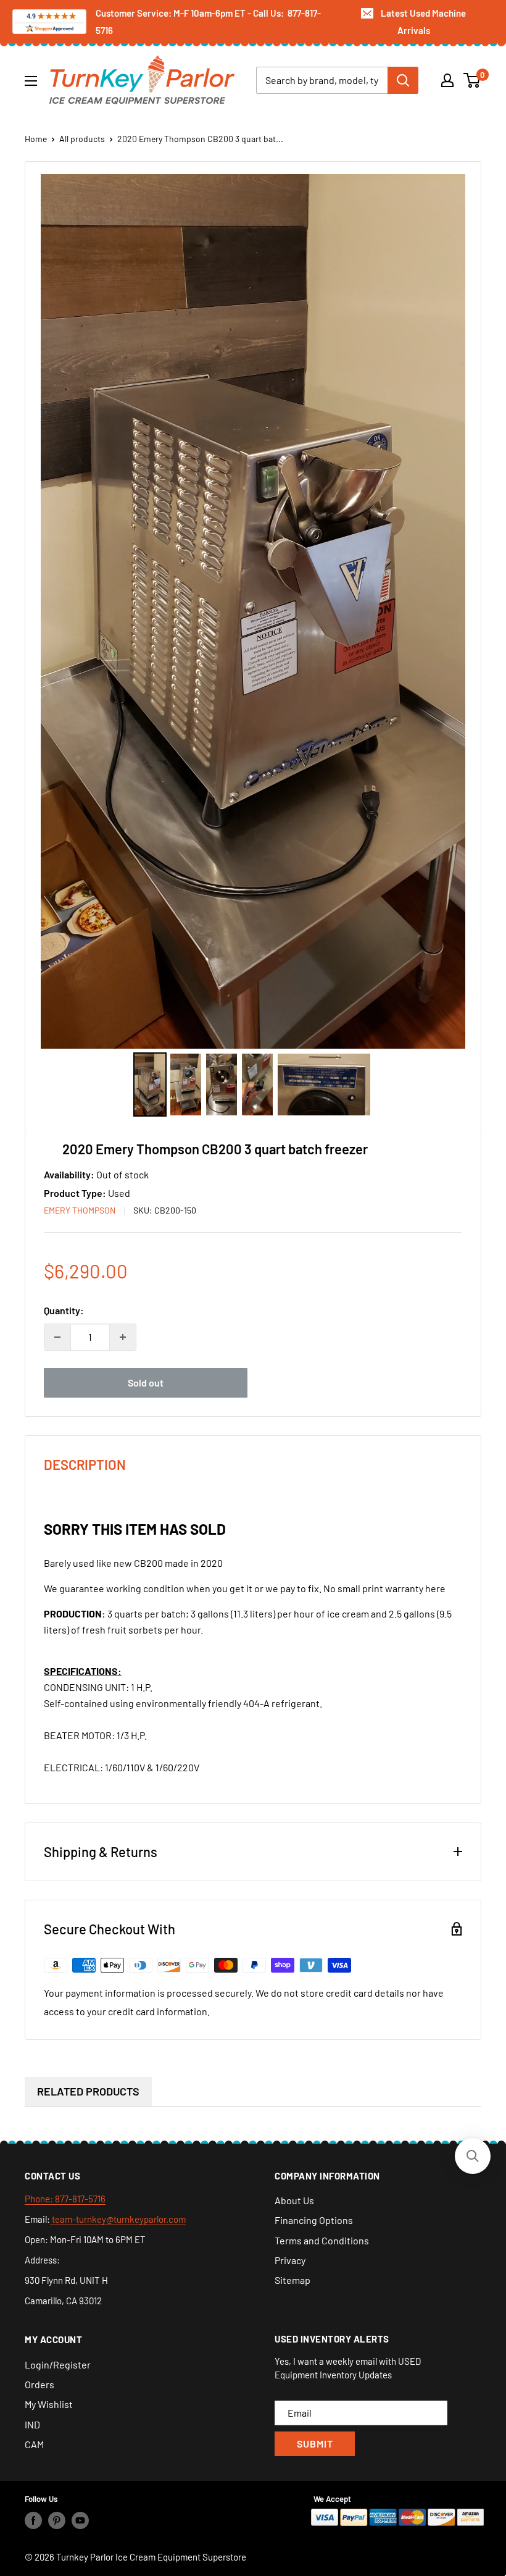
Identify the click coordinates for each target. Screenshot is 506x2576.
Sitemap (292, 2280)
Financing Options (314, 2220)
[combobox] (322, 80)
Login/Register (58, 2364)
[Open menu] (31, 81)
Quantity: (64, 1310)
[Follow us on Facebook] (33, 2520)
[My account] (447, 80)
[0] (472, 80)
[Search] (403, 80)
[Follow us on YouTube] (80, 2520)
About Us (294, 2200)
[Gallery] (253, 647)
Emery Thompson (80, 1210)
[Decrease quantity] (57, 1337)
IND (32, 2424)
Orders (39, 2384)
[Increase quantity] (123, 1337)
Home (36, 139)
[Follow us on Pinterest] (57, 2520)
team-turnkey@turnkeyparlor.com (118, 2219)
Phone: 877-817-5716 (65, 2199)
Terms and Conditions (322, 2240)
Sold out (146, 1382)
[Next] (447, 611)
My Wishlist (49, 2404)
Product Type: (76, 1193)
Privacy (290, 2260)
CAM (34, 2444)
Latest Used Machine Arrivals (423, 22)
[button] (473, 2156)
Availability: (70, 1174)
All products (82, 139)
